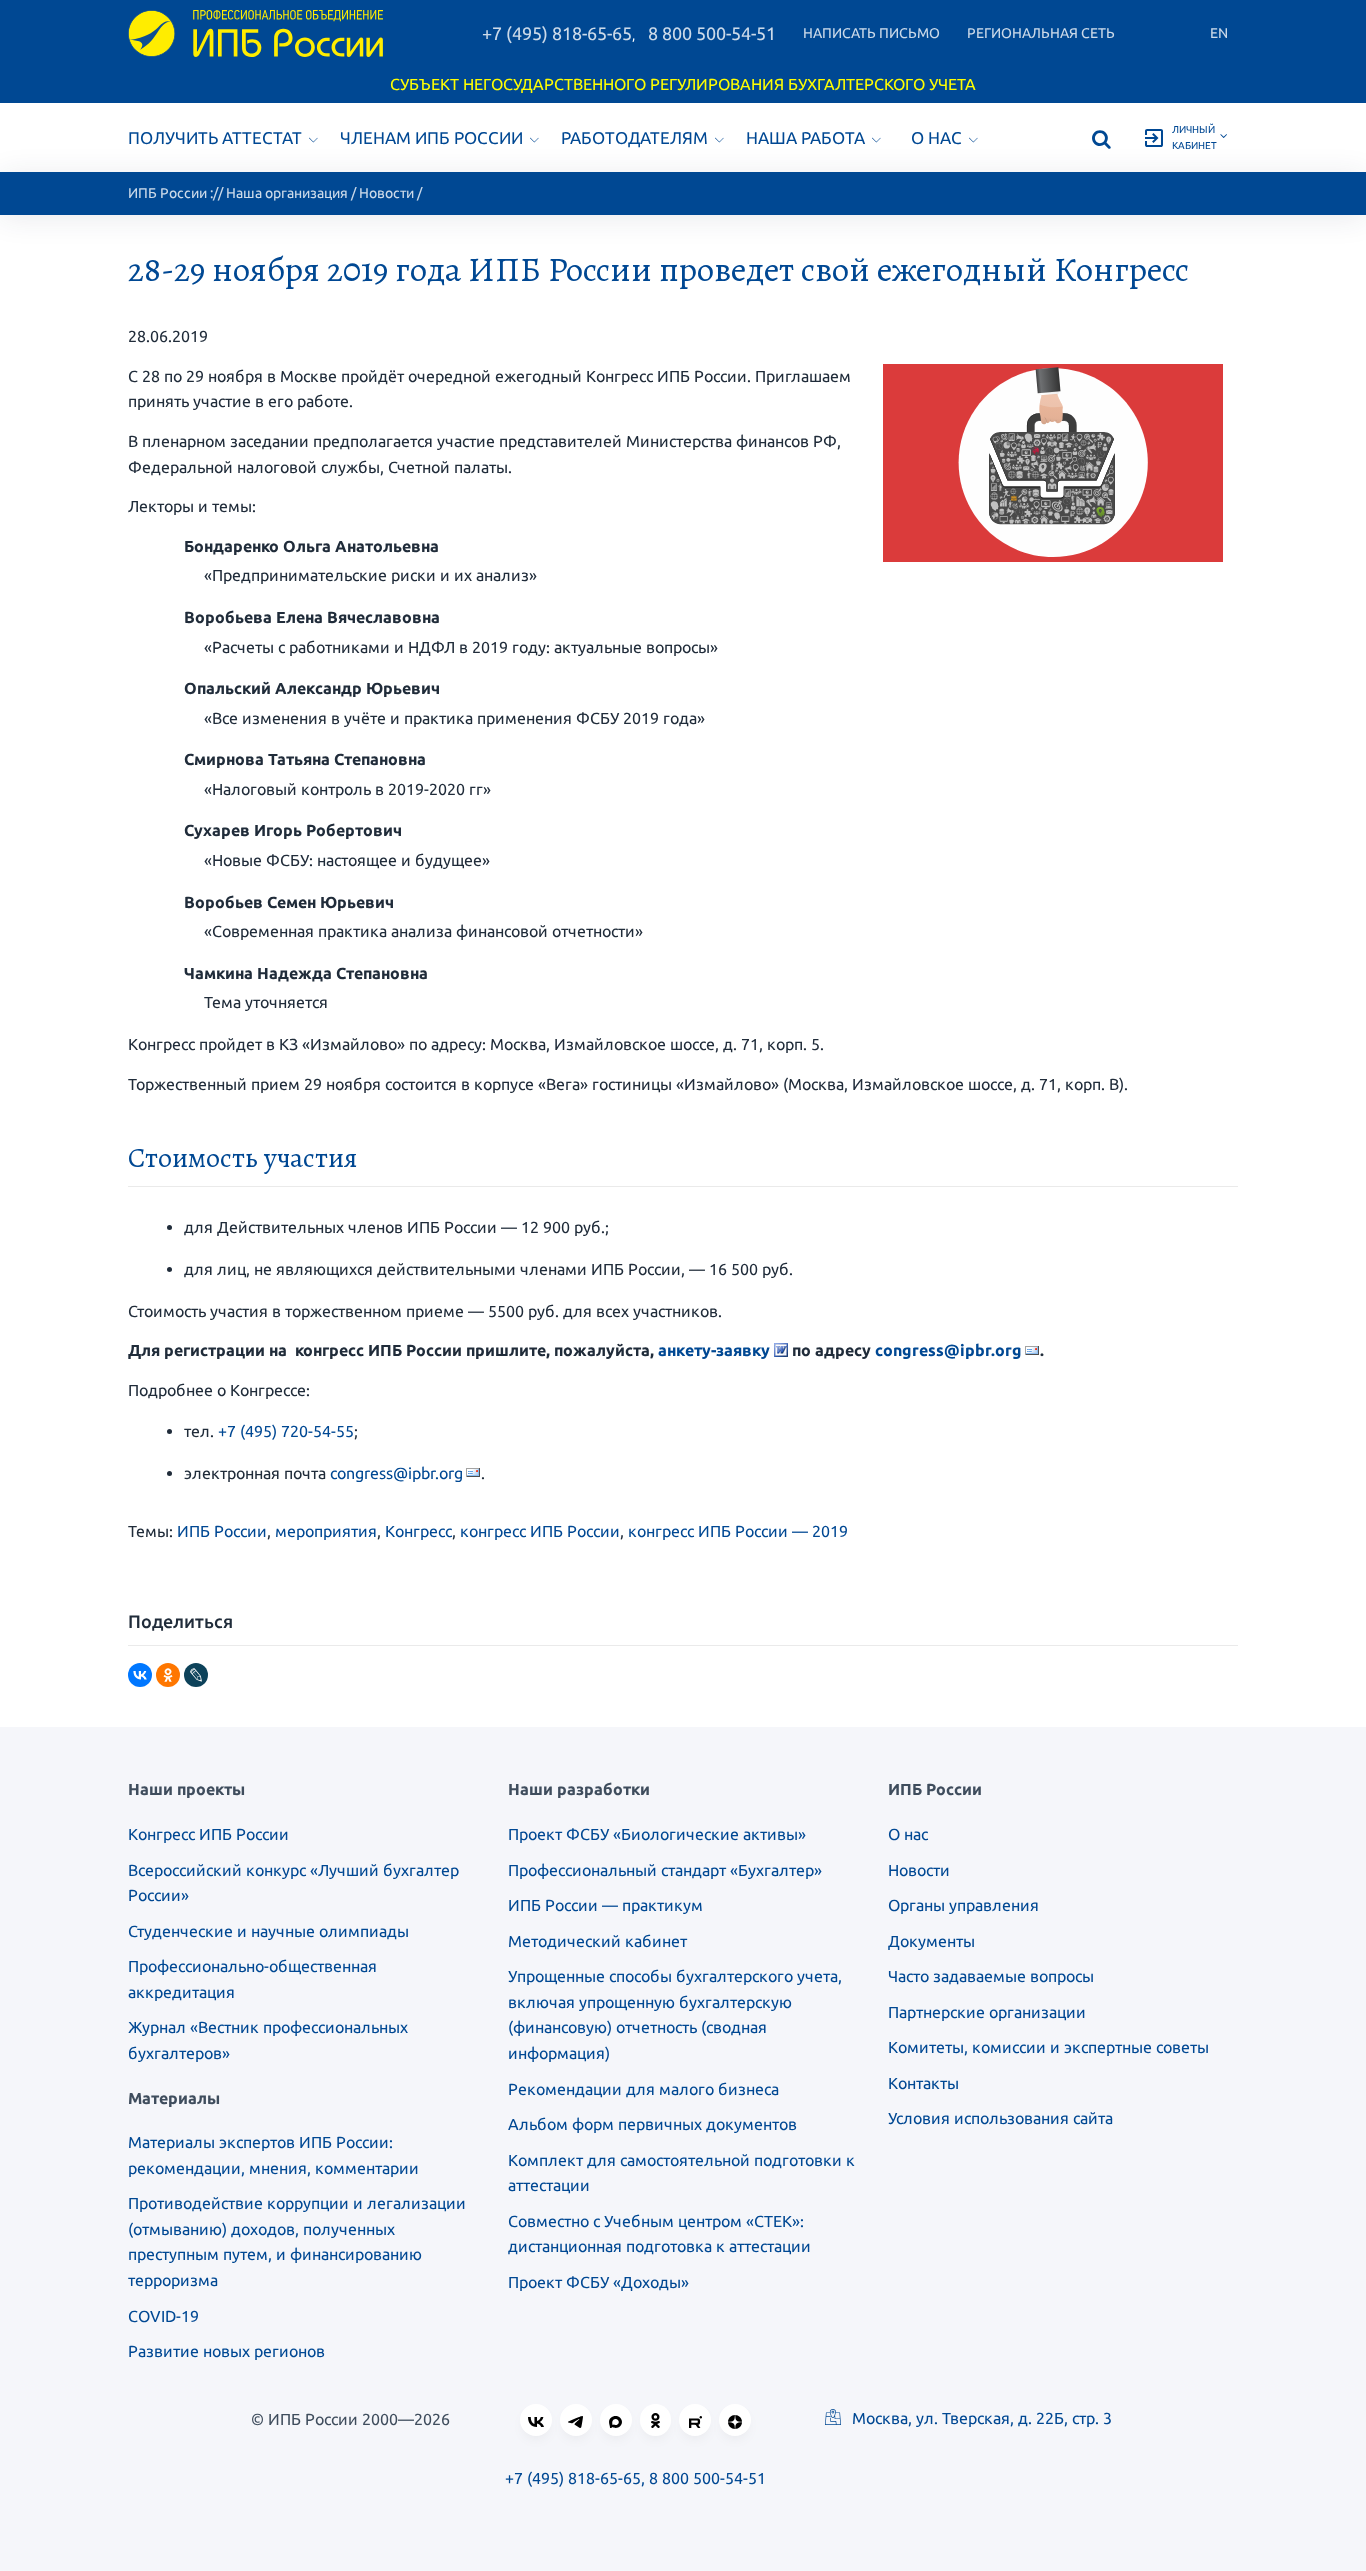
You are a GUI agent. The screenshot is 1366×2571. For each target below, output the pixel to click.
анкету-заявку (714, 1350)
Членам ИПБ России (431, 137)
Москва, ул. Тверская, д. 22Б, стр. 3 (980, 2418)
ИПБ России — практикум (605, 1905)
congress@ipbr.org (948, 1350)
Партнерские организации (987, 2012)
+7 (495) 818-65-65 (557, 33)
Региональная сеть (1041, 33)
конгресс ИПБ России (540, 1531)
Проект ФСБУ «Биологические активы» (657, 1834)
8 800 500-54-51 (712, 33)
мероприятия (326, 1531)
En (1219, 33)
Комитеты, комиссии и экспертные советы (1048, 2047)
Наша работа (805, 137)
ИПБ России (167, 193)
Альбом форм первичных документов (652, 2124)
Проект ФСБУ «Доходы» (598, 2282)
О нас (936, 137)
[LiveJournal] (196, 1675)
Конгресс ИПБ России (208, 1834)
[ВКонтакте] (140, 1675)
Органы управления (963, 1905)
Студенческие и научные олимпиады (268, 1931)
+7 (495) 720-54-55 (286, 1431)
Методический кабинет (597, 1941)
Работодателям (634, 137)
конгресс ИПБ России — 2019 (738, 1531)
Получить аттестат (215, 137)
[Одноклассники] (168, 1675)
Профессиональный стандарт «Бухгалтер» (665, 1870)
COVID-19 (163, 2316)
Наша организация (287, 193)
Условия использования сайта (1000, 2118)
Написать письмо (871, 33)
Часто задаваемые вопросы (991, 1976)
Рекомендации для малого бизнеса (643, 2089)
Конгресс (418, 1531)
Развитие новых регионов (226, 2351)
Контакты (923, 2083)
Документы (931, 1941)
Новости (386, 193)
